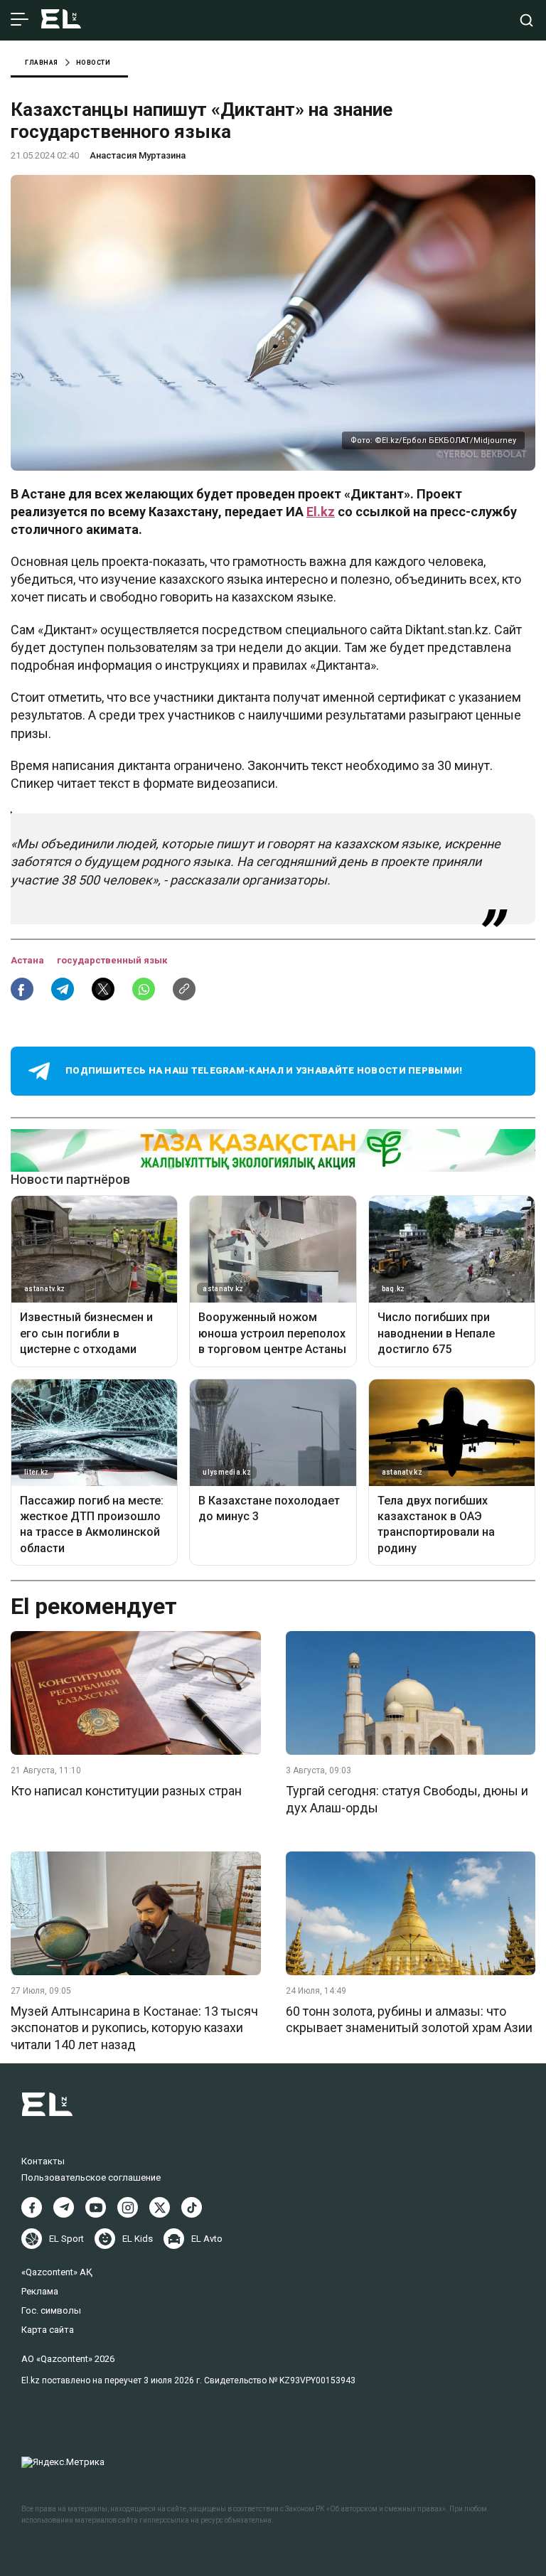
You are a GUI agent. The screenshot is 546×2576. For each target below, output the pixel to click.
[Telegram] (64, 2207)
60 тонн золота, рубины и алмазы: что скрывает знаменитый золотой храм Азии (409, 2019)
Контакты (43, 2161)
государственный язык (112, 960)
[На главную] (61, 20)
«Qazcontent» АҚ (57, 2272)
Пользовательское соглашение (91, 2177)
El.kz (321, 512)
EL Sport (66, 2239)
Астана (28, 960)
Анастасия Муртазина (138, 155)
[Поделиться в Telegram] (63, 989)
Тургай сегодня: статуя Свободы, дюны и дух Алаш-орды (407, 1799)
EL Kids (138, 2239)
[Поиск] (526, 20)
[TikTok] (192, 2207)
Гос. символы (51, 2310)
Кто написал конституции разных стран (126, 1791)
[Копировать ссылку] (184, 989)
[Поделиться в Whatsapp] (144, 989)
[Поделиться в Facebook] (22, 989)
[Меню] (20, 20)
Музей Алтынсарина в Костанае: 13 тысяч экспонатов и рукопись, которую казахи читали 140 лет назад (134, 2028)
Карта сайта (48, 2330)
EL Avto (207, 2239)
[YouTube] (96, 2207)
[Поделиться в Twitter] (103, 989)
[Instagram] (128, 2207)
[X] (160, 2207)
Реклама (40, 2291)
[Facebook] (32, 2207)
